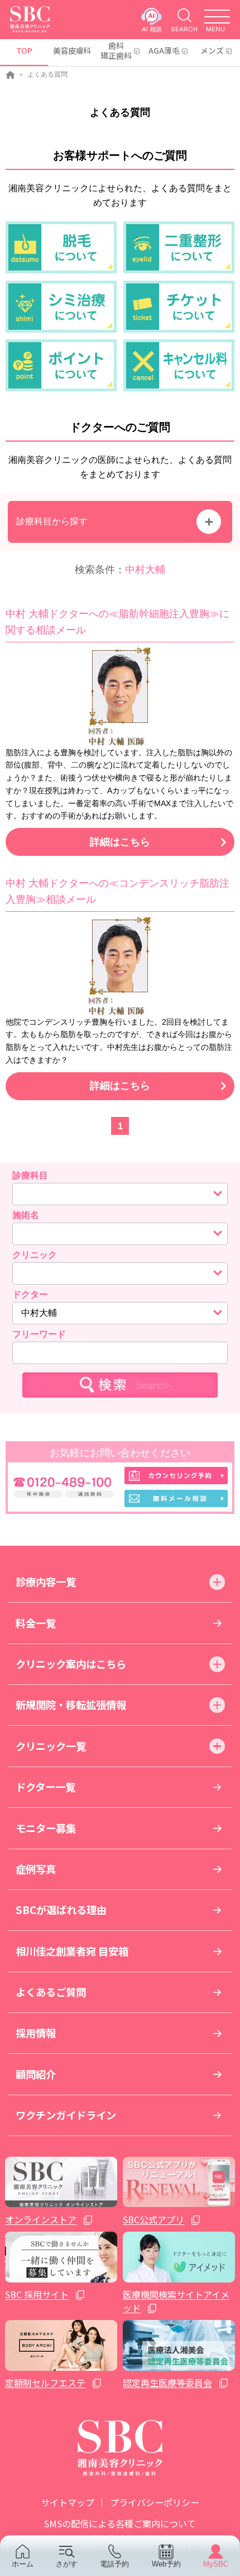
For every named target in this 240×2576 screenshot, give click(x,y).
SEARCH (184, 29)
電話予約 (114, 2564)
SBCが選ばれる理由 (61, 1910)
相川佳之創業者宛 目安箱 (72, 1951)
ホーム (23, 2564)
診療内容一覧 (46, 1581)
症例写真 (36, 1869)
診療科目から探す (52, 521)
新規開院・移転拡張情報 (71, 1704)
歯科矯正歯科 (116, 50)
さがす (67, 2564)
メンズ (212, 50)
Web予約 (166, 2564)
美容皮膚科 (72, 50)
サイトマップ (68, 2502)
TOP (24, 50)
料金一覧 (36, 1623)
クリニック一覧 (51, 1746)
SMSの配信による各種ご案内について (120, 2523)
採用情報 (36, 2033)
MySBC (216, 2564)
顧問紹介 (36, 2074)
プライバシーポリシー (155, 2502)
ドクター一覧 (45, 1787)
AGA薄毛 (164, 50)
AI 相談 (152, 29)
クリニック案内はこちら (71, 1664)
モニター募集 (46, 1828)
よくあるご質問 (51, 1992)
